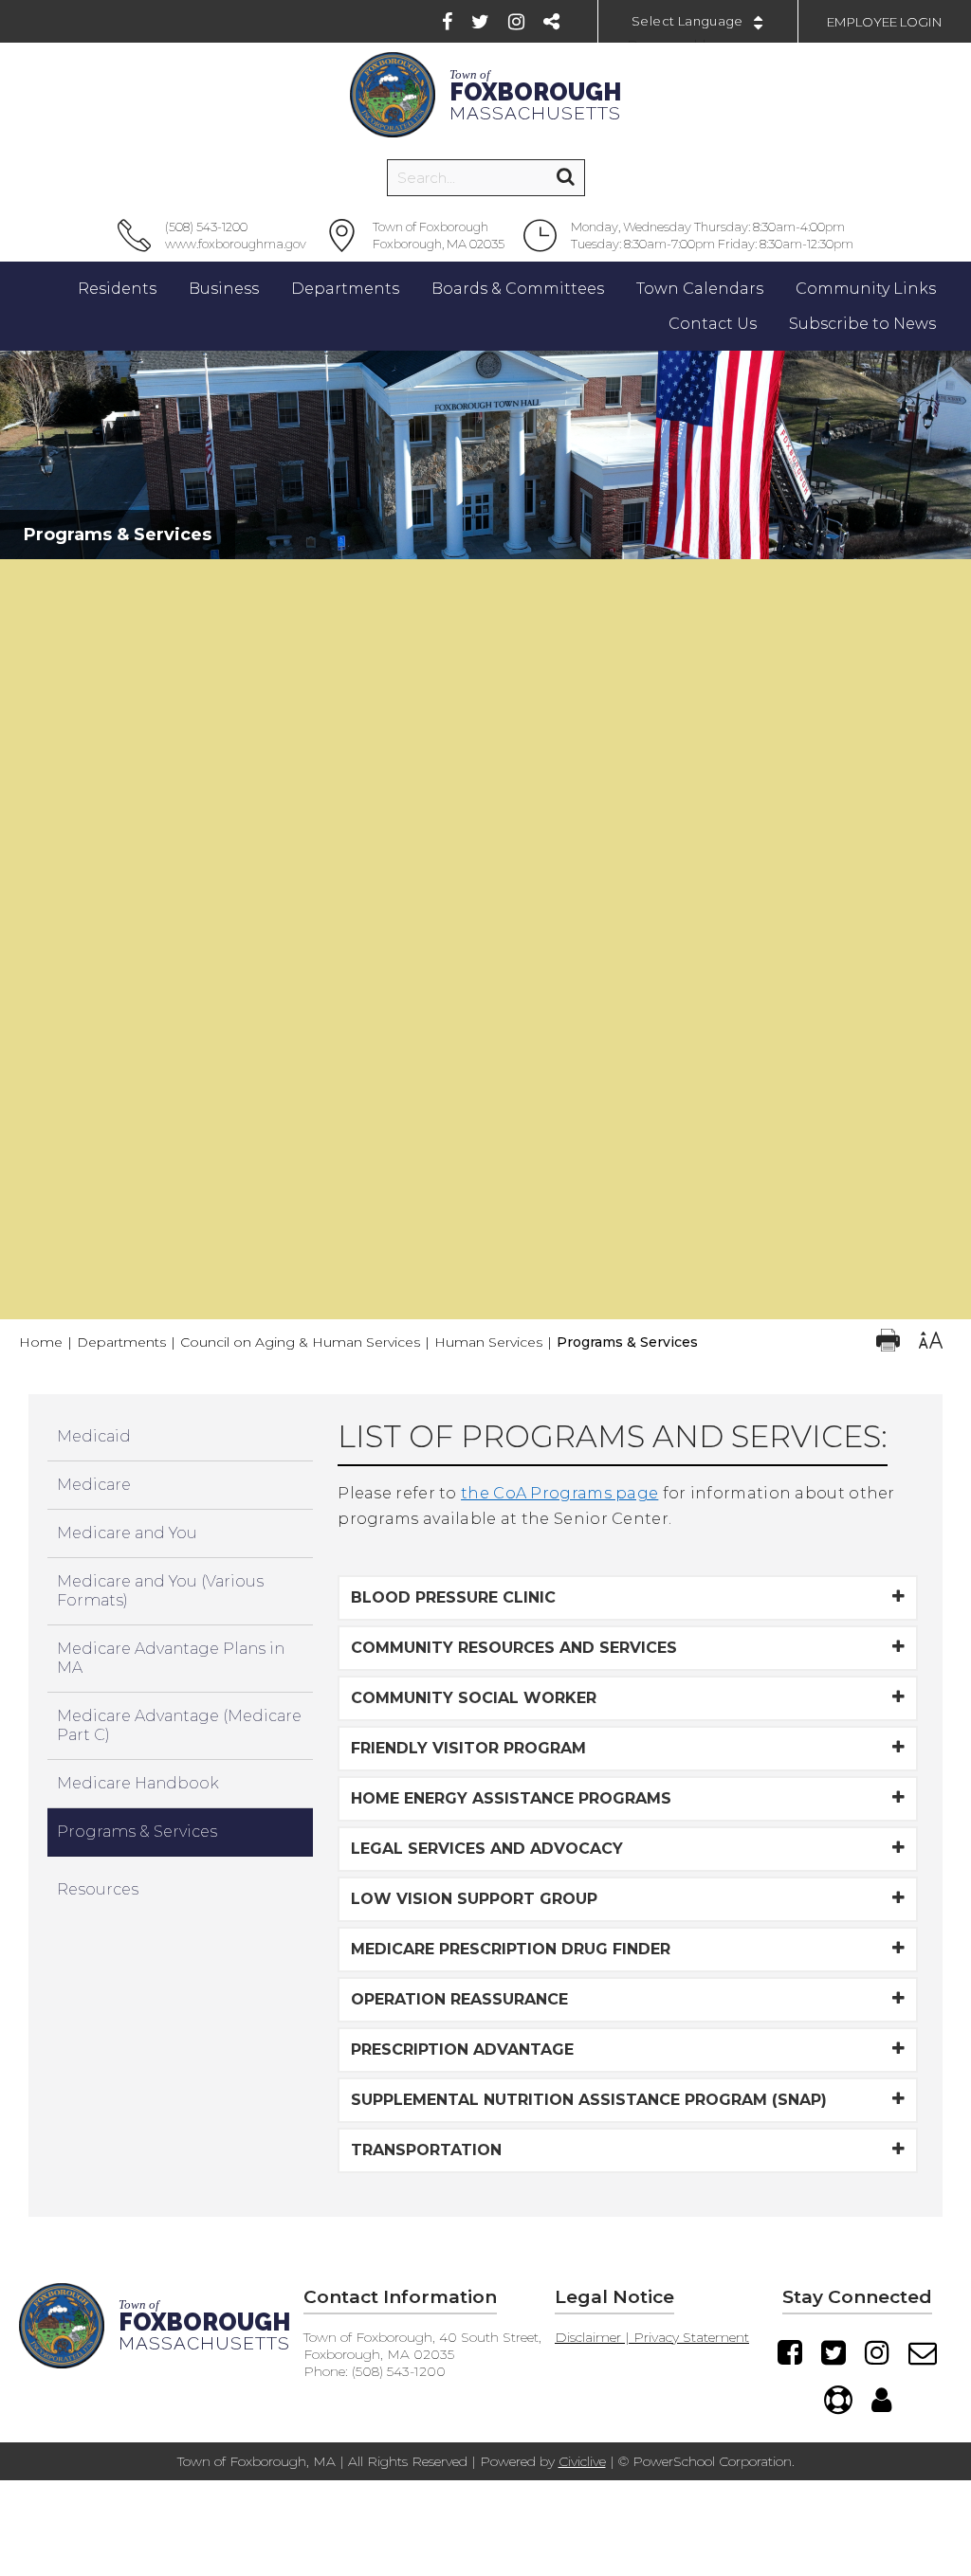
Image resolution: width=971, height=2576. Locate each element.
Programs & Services (137, 1832)
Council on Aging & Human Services (300, 1342)
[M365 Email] (923, 2352)
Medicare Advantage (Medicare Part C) (179, 1725)
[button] (485, 578)
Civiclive (582, 2461)
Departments (121, 1342)
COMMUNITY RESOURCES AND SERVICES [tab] (514, 1648)
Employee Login (885, 22)
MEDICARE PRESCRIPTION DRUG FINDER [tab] (511, 1949)
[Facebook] (447, 22)
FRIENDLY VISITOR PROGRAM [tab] (468, 1748)
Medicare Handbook (138, 1783)
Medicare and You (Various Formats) (160, 1591)
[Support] (838, 2400)
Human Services (488, 1342)
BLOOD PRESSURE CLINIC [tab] (453, 1597)
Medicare (94, 1485)
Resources (98, 1889)
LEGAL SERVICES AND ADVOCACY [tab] (487, 1849)
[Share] (551, 22)
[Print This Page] (888, 1342)
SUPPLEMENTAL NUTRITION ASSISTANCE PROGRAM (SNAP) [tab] (589, 2100)
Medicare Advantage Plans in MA (171, 1658)
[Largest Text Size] (931, 1342)
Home (41, 1342)
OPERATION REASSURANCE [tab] (459, 1999)
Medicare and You (127, 1533)
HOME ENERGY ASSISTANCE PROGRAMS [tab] (511, 1798)
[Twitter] (480, 22)
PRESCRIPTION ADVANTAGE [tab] (462, 2050)
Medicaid (94, 1436)
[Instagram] (516, 22)
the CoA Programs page (559, 1493)
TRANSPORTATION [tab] (426, 2150)
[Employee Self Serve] (881, 2400)
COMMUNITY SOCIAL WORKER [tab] (474, 1698)
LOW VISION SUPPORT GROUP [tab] (474, 1899)
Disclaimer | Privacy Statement (652, 2337)
